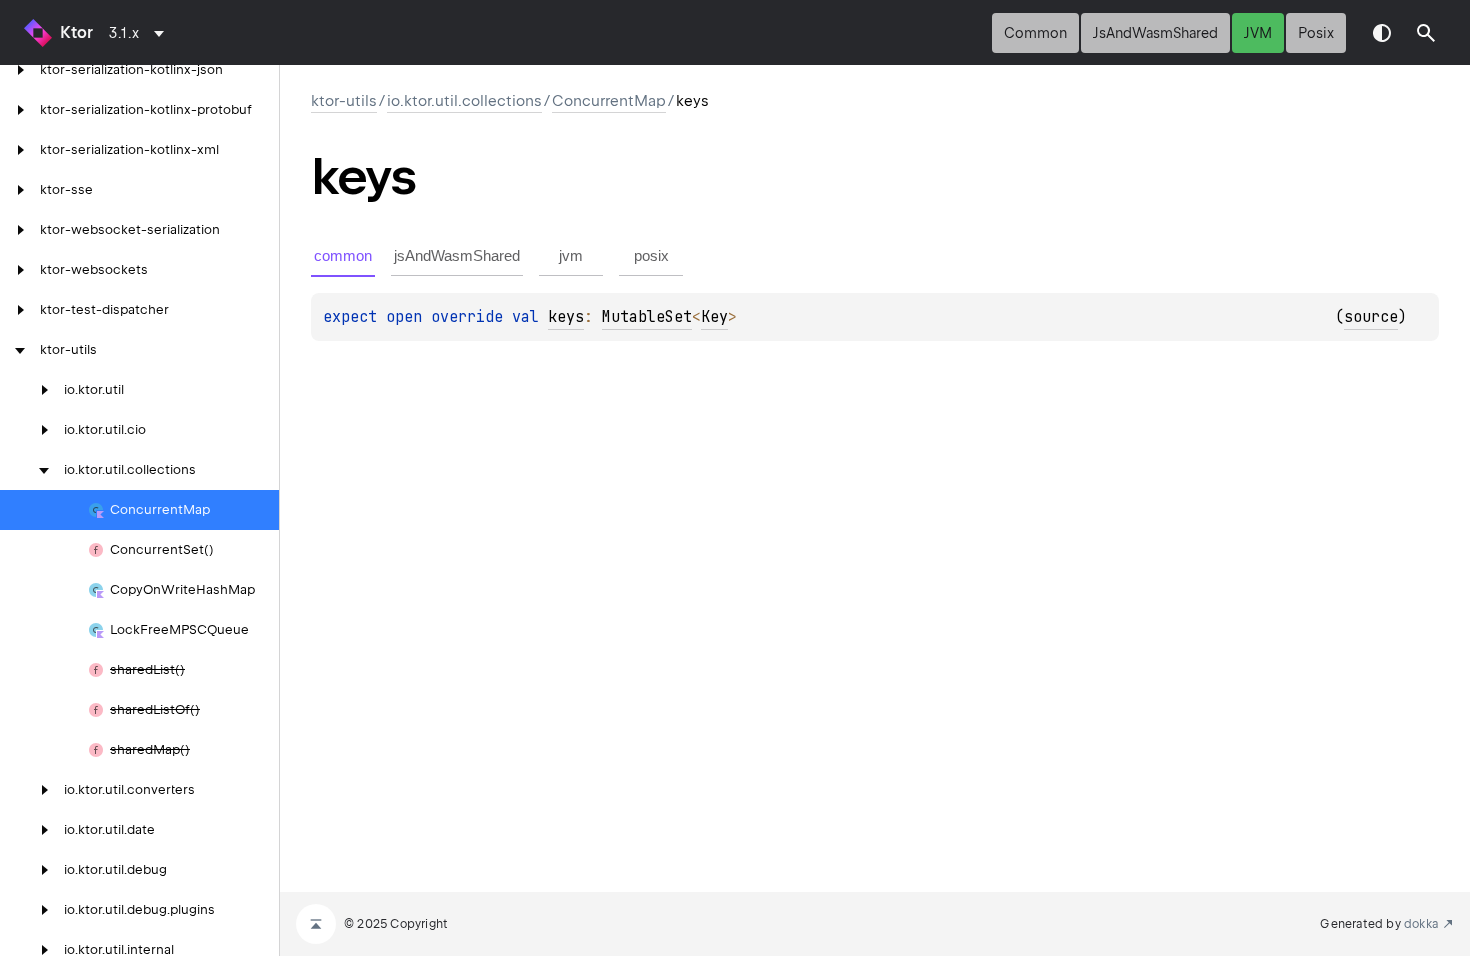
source (1371, 317)
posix (1316, 33)
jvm (1258, 33)
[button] (1426, 33)
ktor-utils (344, 101)
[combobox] (140, 33)
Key (714, 317)
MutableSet (647, 317)
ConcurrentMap (609, 101)
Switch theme (1382, 33)
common (1035, 33)
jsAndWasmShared (1155, 33)
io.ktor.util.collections (464, 101)
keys (566, 317)
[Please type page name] (1426, 33)
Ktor (76, 32)
